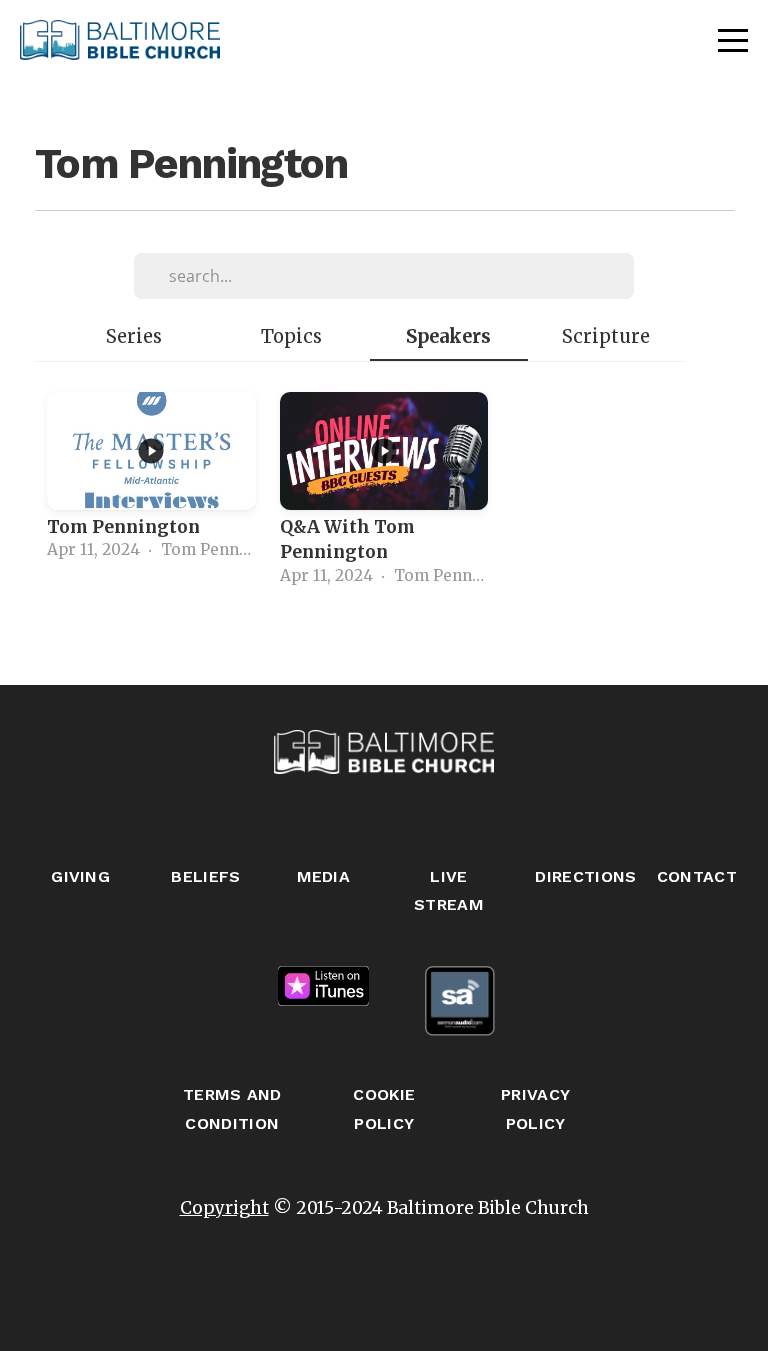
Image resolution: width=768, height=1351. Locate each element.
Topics (291, 336)
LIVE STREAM (449, 891)
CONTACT (697, 876)
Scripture (606, 336)
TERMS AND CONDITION (232, 1109)
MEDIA (324, 876)
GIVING (80, 876)
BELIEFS (205, 876)
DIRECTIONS (585, 876)
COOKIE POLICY (384, 1109)
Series (134, 336)
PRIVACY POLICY (535, 1109)
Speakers (448, 336)
